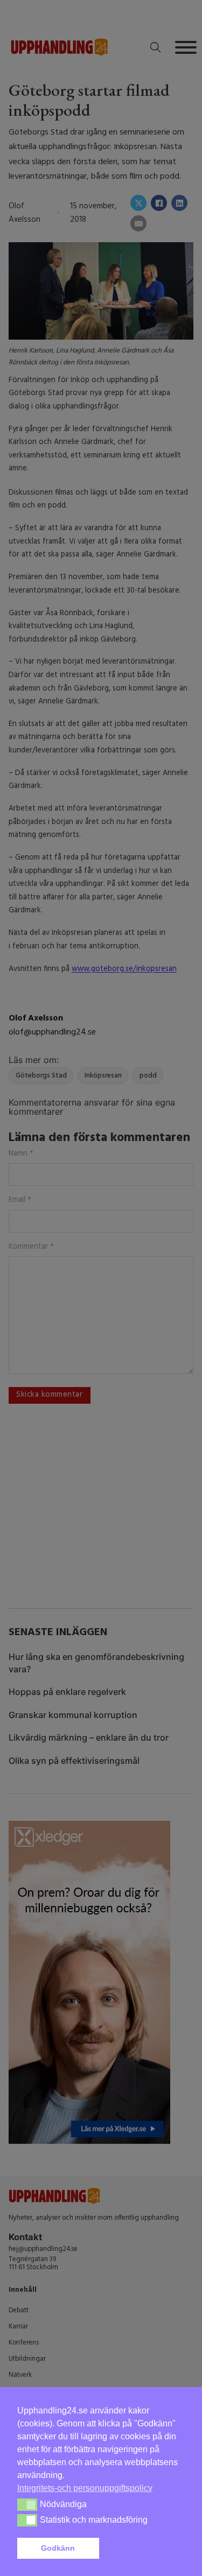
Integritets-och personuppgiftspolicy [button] (85, 2488)
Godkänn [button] (58, 2548)
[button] (144, 2549)
